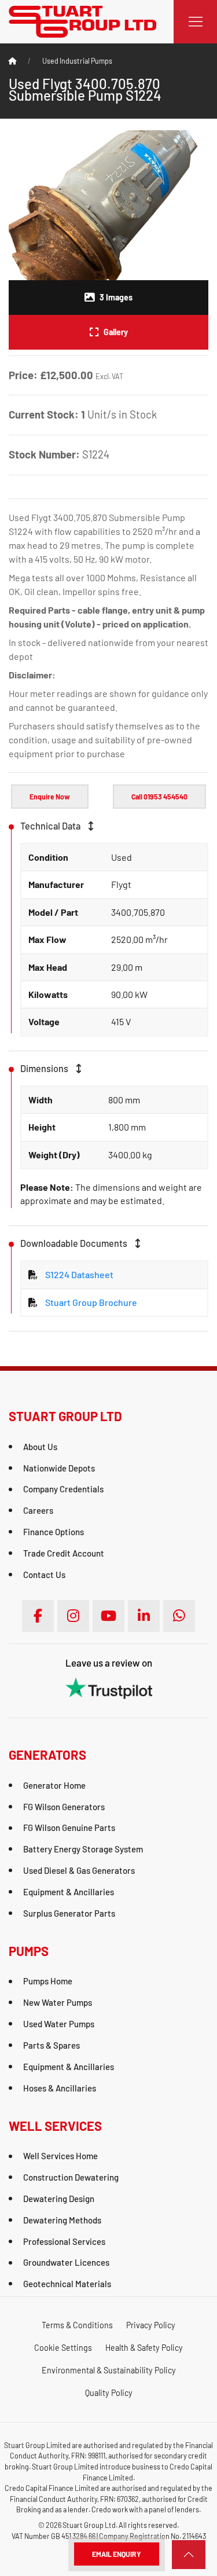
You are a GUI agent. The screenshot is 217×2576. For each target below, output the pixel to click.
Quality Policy (109, 2393)
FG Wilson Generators (64, 1807)
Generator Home (54, 1785)
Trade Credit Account (64, 1553)
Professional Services (64, 2241)
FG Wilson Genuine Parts (69, 1828)
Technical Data (51, 826)
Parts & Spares (52, 2045)
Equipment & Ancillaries (69, 1892)
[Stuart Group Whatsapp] (179, 1616)
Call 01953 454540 (159, 797)
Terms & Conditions (77, 2325)
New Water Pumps (58, 2002)
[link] (189, 2555)
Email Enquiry (117, 2554)
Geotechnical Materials (67, 2284)
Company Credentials (63, 1489)
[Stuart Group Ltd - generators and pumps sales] (82, 21)
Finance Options (54, 1532)
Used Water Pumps (59, 2024)
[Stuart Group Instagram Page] (73, 1616)
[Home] (13, 61)
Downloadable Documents (75, 1243)
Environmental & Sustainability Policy (109, 2370)
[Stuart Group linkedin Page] (144, 1616)
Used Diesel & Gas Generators (79, 1870)
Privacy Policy (151, 2325)
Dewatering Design (59, 2199)
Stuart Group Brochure (91, 1302)
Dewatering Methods (62, 2220)
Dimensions (45, 1068)
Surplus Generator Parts (69, 1913)
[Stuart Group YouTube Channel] (108, 1616)
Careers (38, 1510)
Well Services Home (60, 2156)
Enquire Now (50, 797)
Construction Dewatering (71, 2177)
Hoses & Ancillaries (60, 2088)
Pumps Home (48, 1981)
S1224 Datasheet (79, 1274)
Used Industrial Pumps (77, 61)
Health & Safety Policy (144, 2348)
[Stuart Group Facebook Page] (38, 1616)
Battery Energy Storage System (83, 1849)
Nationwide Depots (59, 1468)
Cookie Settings (63, 2348)
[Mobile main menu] (195, 22)
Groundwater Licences (66, 2262)
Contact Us (44, 1575)
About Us (40, 1447)
